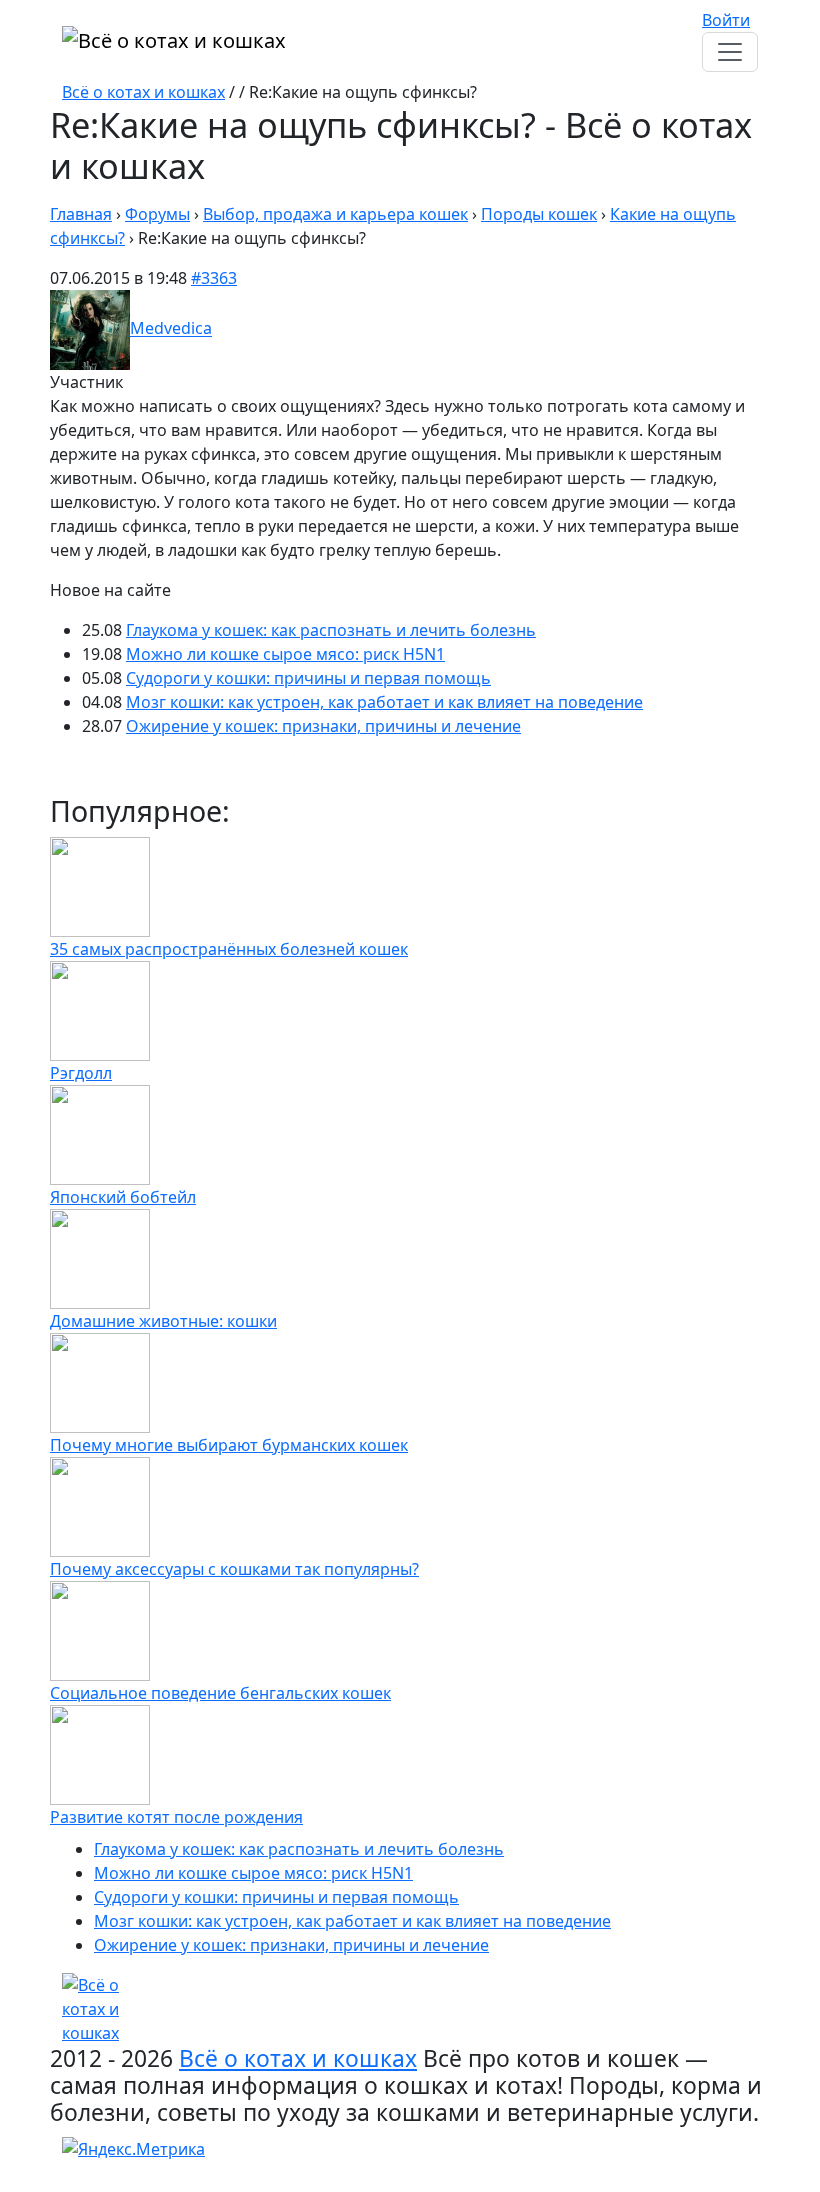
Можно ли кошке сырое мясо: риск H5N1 (285, 654)
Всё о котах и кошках (143, 92)
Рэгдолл (81, 1073)
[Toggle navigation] (730, 52)
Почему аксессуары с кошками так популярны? (234, 1569)
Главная (81, 214)
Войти (726, 20)
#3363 (214, 278)
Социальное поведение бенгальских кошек (220, 1693)
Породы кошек (539, 214)
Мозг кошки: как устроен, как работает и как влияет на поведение (384, 702)
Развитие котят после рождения (176, 1817)
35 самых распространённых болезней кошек (229, 949)
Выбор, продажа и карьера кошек (335, 214)
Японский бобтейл (123, 1197)
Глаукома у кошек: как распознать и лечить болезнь (331, 630)
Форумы (157, 214)
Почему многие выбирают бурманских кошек (229, 1445)
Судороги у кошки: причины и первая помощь (308, 678)
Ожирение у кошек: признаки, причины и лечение (323, 726)
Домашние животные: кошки (163, 1321)
